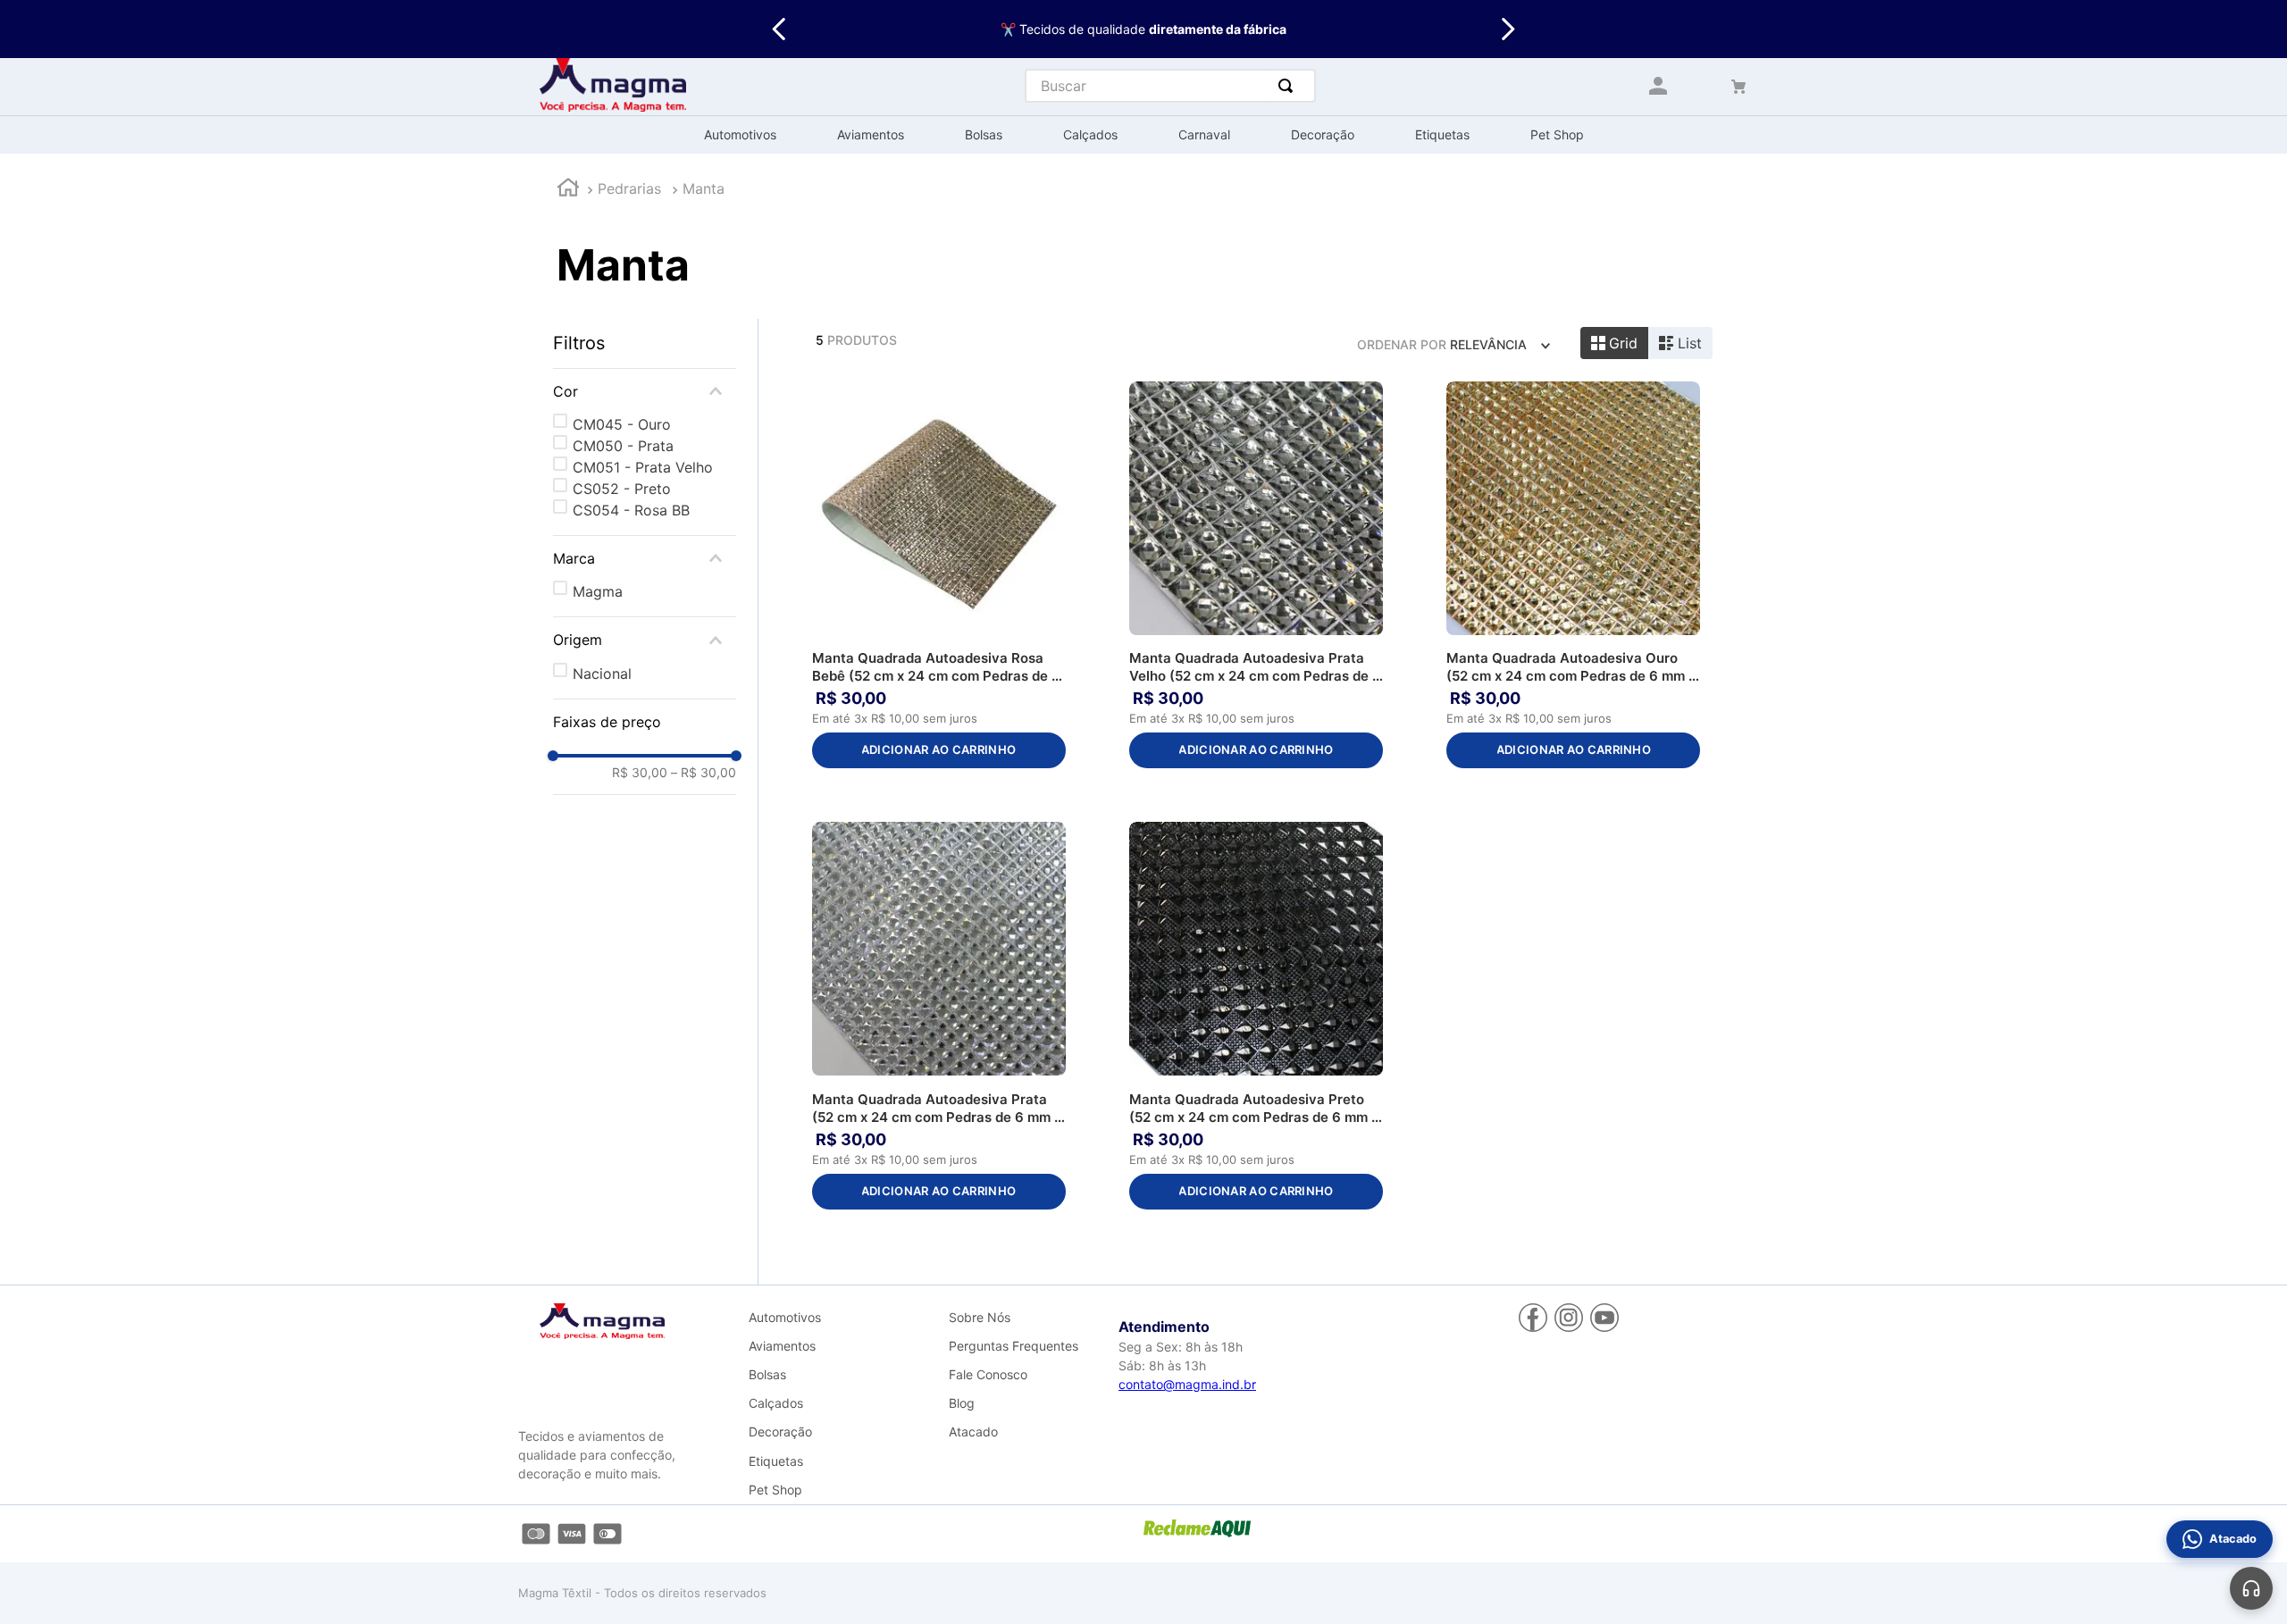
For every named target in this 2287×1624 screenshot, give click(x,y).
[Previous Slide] (779, 29)
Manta (704, 188)
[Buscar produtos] (1289, 86)
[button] (645, 391)
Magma (598, 591)
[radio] (1615, 343)
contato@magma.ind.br (1187, 1384)
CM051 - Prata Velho (643, 467)
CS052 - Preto (622, 489)
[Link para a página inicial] (568, 190)
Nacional (602, 674)
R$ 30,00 (640, 773)
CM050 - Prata (623, 446)
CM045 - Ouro (622, 424)
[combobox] (1170, 86)
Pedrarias (629, 188)
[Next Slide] (1508, 29)
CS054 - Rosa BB (631, 510)
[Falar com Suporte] (2251, 1588)
